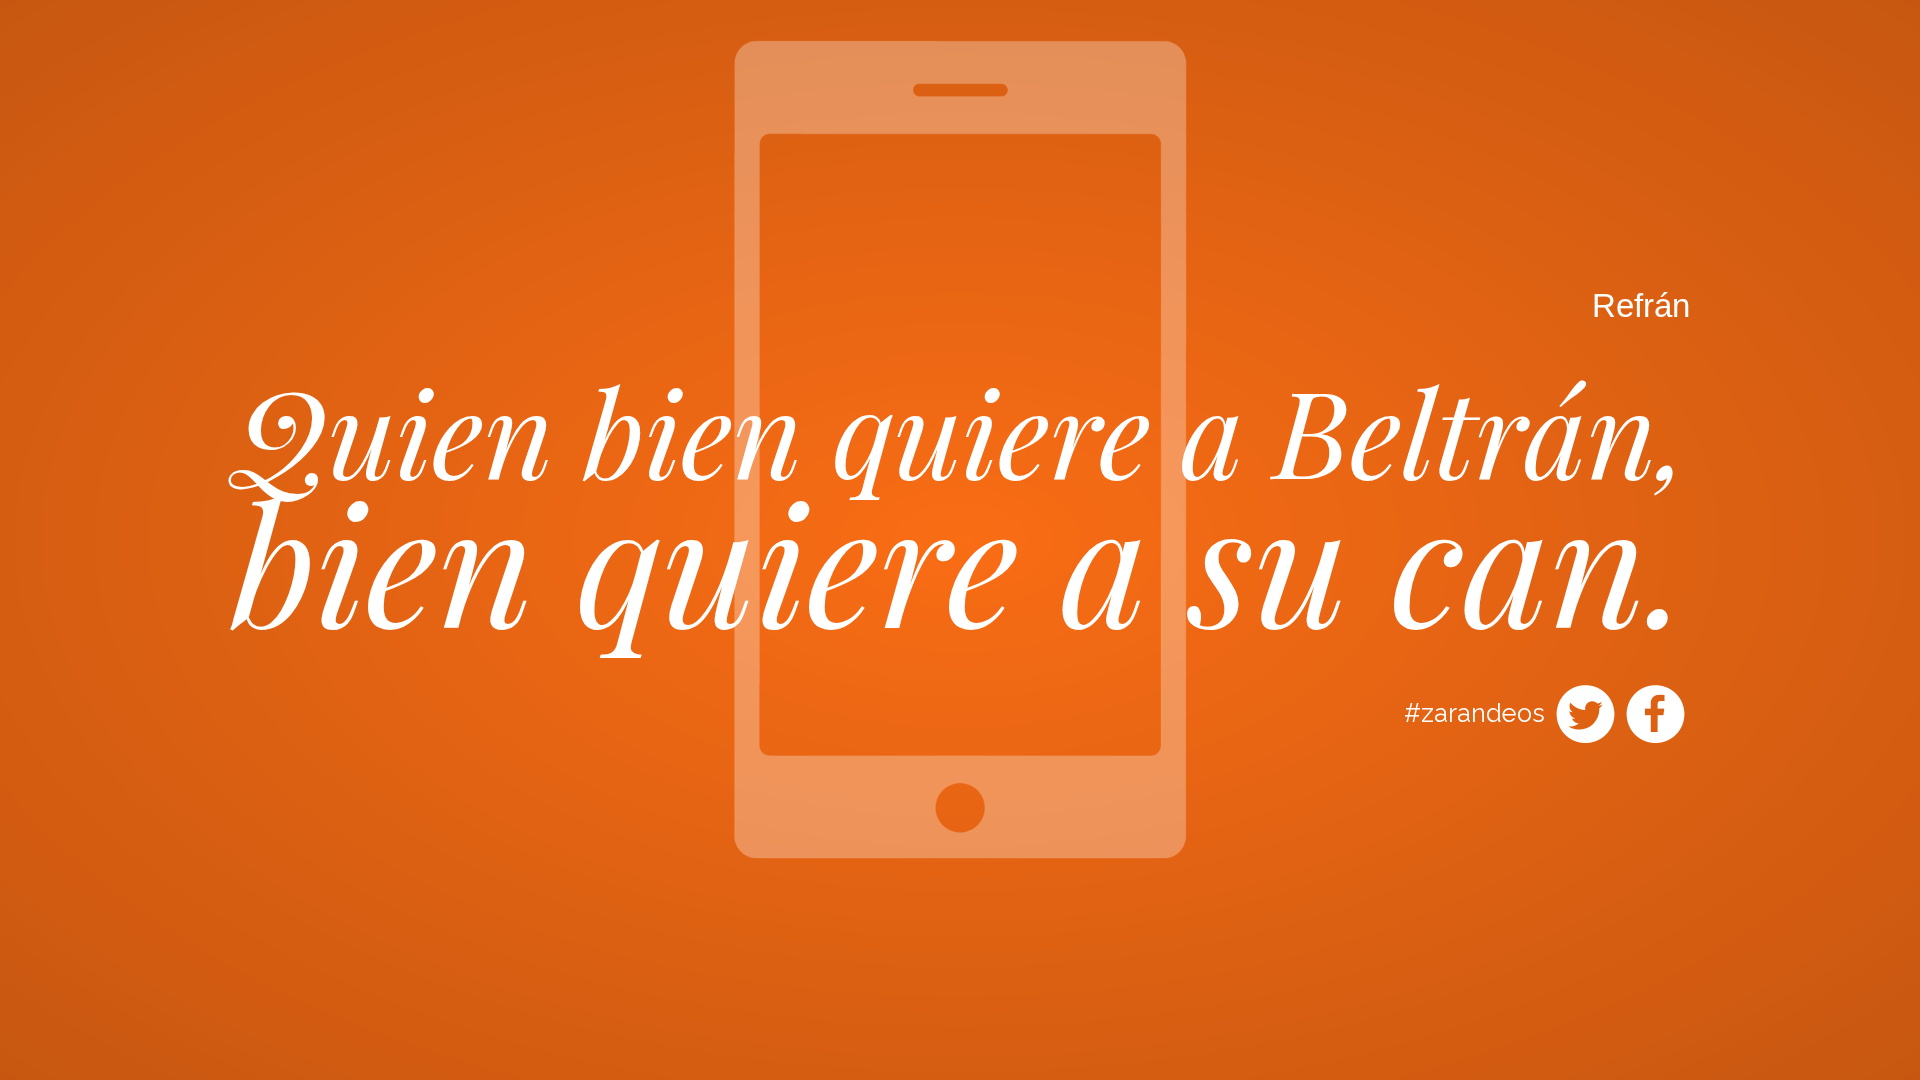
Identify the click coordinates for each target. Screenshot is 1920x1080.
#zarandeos (1474, 713)
